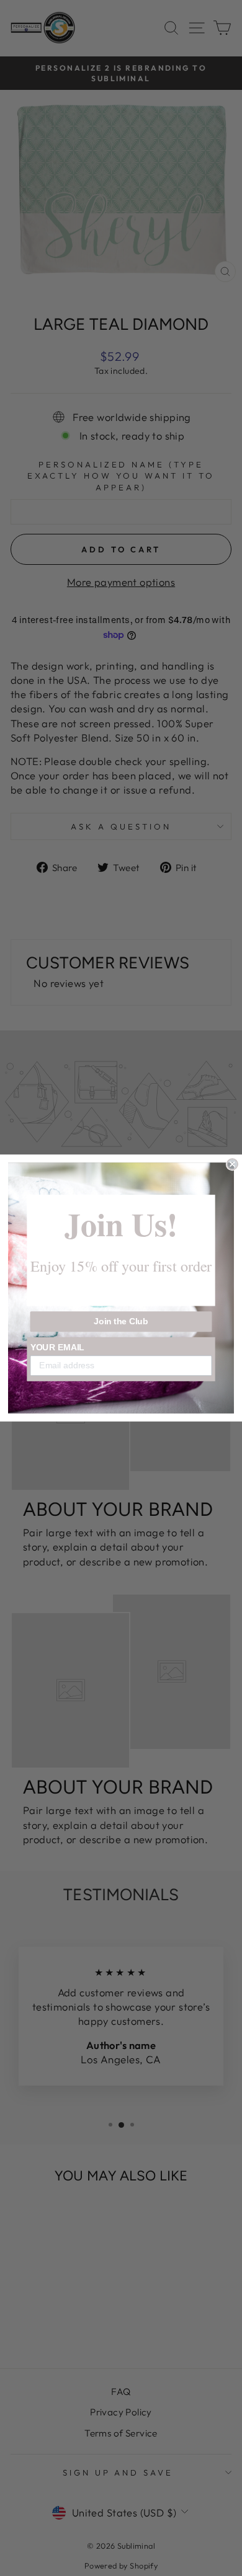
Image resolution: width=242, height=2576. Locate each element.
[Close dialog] (232, 1164)
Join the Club (121, 1321)
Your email (58, 1347)
